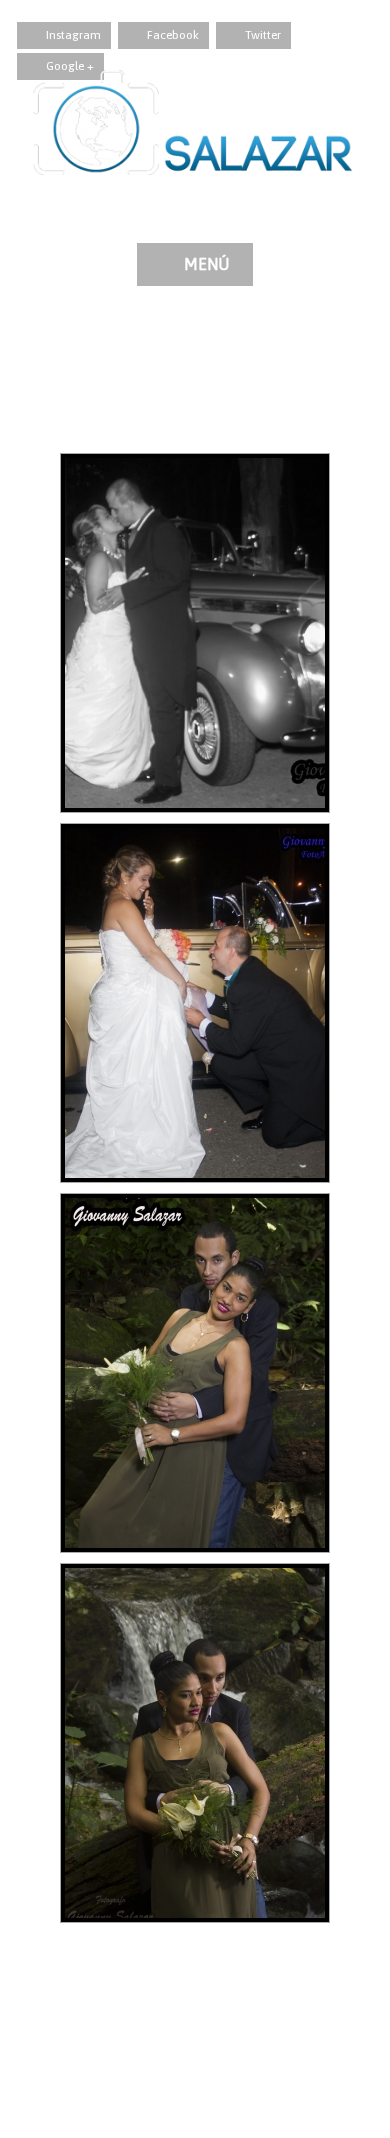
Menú (206, 264)
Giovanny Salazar (68, 353)
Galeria (157, 353)
